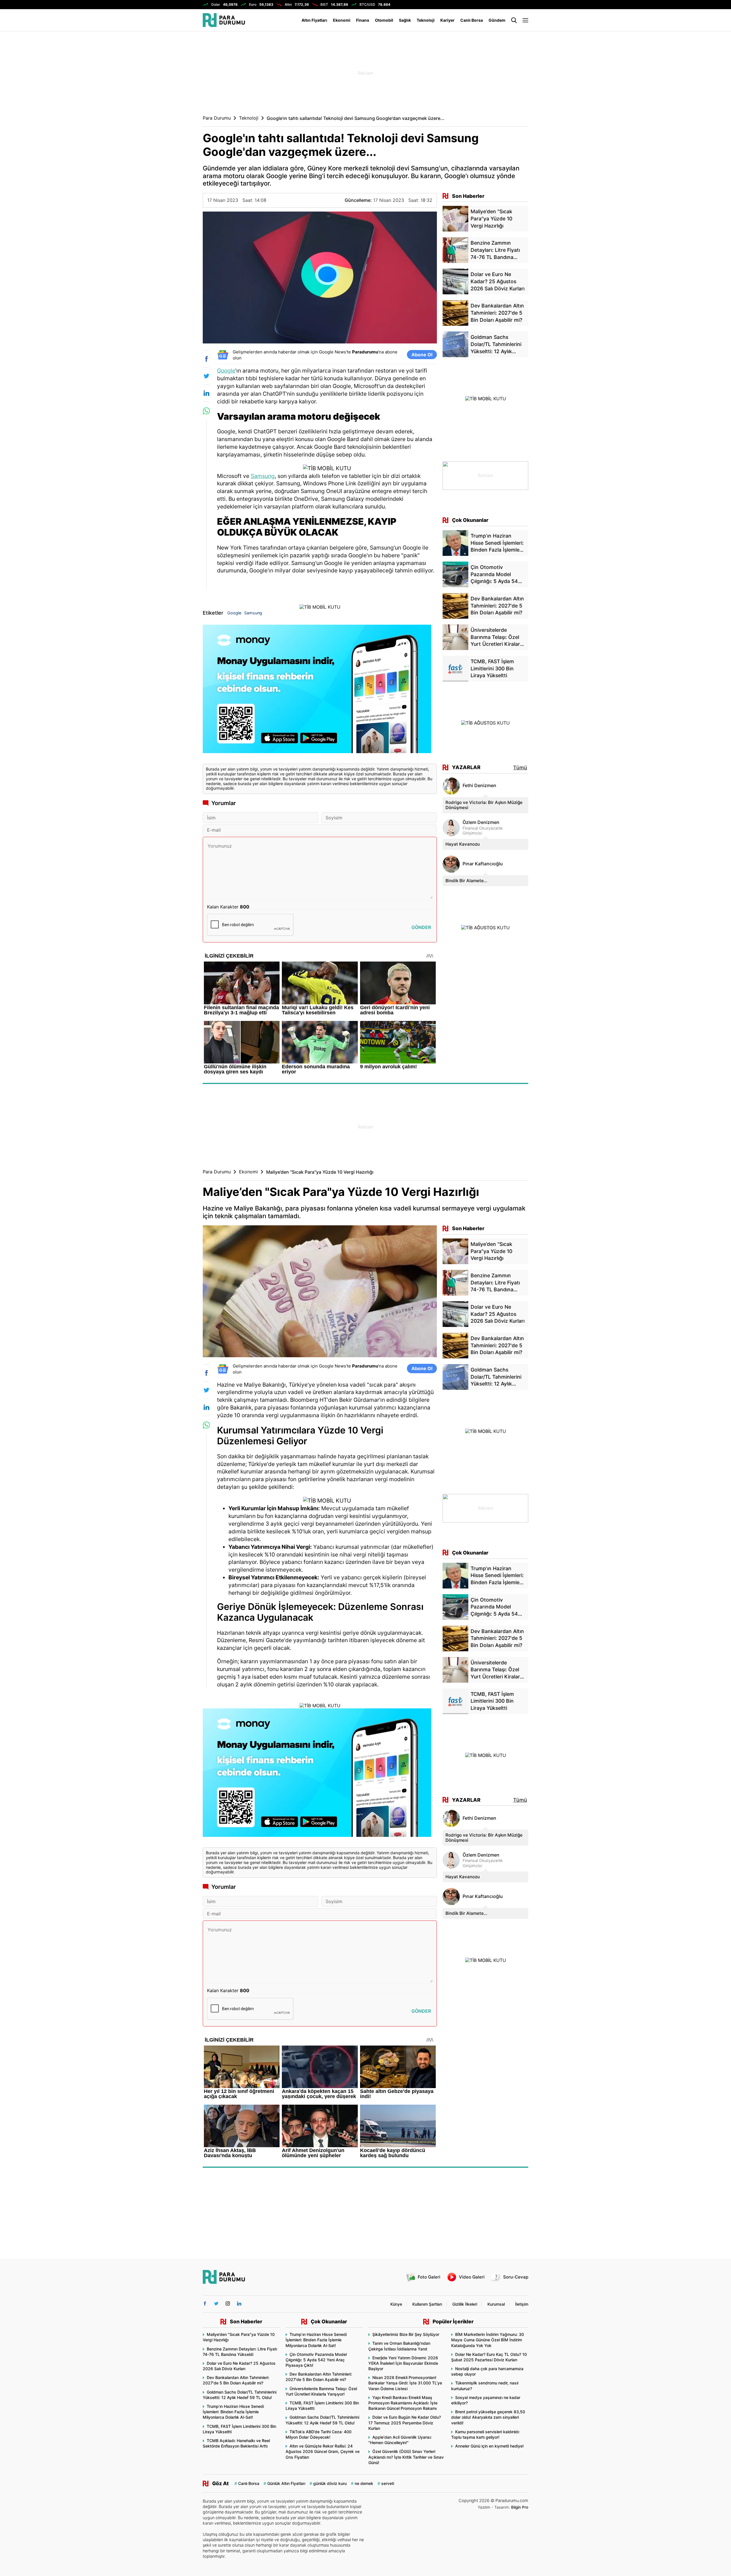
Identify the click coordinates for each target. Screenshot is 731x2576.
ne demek (364, 2483)
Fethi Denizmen (479, 786)
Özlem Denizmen (481, 822)
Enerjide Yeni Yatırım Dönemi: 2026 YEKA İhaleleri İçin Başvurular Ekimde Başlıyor (403, 2363)
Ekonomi (342, 20)
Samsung (263, 476)
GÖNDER (421, 927)
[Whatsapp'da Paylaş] (206, 411)
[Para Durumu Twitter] (216, 2303)
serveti (388, 2483)
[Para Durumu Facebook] (205, 2303)
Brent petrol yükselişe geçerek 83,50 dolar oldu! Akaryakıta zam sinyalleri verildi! (488, 2417)
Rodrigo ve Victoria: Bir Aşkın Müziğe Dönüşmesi (484, 805)
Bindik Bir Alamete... (466, 881)
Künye (396, 2304)
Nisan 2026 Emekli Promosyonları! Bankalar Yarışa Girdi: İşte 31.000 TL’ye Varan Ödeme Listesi (405, 2383)
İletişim (522, 2304)
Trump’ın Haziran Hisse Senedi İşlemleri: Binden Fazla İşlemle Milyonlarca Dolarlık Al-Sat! (233, 2412)
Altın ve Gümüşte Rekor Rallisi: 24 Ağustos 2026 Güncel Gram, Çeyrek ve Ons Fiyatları (323, 2451)
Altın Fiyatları (314, 20)
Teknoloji (426, 20)
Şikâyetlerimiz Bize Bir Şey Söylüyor (406, 2334)
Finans (363, 20)
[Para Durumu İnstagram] (228, 2303)
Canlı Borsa (472, 20)
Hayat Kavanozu (463, 844)
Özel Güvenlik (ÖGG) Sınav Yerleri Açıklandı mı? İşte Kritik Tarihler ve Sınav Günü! (406, 2457)
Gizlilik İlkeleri (465, 2304)
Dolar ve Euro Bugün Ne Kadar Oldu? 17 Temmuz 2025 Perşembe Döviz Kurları (405, 2423)
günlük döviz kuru (330, 2483)
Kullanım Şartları (427, 2304)
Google (226, 371)
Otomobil (384, 20)
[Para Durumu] (224, 20)
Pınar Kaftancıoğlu (483, 864)
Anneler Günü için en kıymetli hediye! (489, 2446)
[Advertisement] (174, 123)
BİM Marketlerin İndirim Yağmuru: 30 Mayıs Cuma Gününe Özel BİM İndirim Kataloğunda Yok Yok (488, 2340)
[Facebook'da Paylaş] (206, 359)
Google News (333, 352)
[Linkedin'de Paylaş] (206, 393)
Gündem (497, 20)
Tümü (520, 768)
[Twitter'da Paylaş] (206, 376)
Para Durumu (217, 118)
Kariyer (447, 20)
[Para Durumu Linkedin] (239, 2303)
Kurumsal (496, 2304)
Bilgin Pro (520, 2507)
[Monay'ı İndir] (320, 691)
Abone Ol (422, 355)
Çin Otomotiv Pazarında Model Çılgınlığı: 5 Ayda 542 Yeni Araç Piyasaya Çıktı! (316, 2360)
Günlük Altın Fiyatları (286, 2483)
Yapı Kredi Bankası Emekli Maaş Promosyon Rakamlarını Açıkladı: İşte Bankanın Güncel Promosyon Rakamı (403, 2403)
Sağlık (405, 20)
